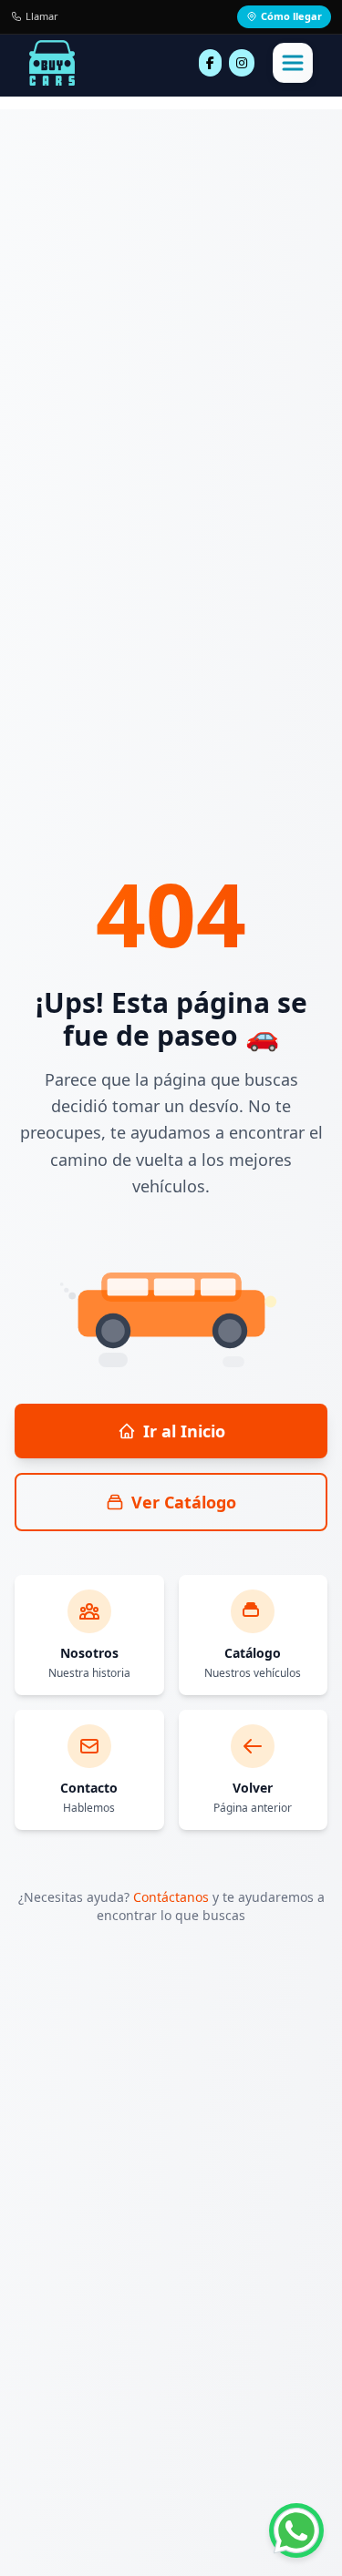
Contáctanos (171, 1897)
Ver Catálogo (184, 1502)
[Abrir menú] (293, 63)
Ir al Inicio (184, 1431)
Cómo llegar (291, 16)
